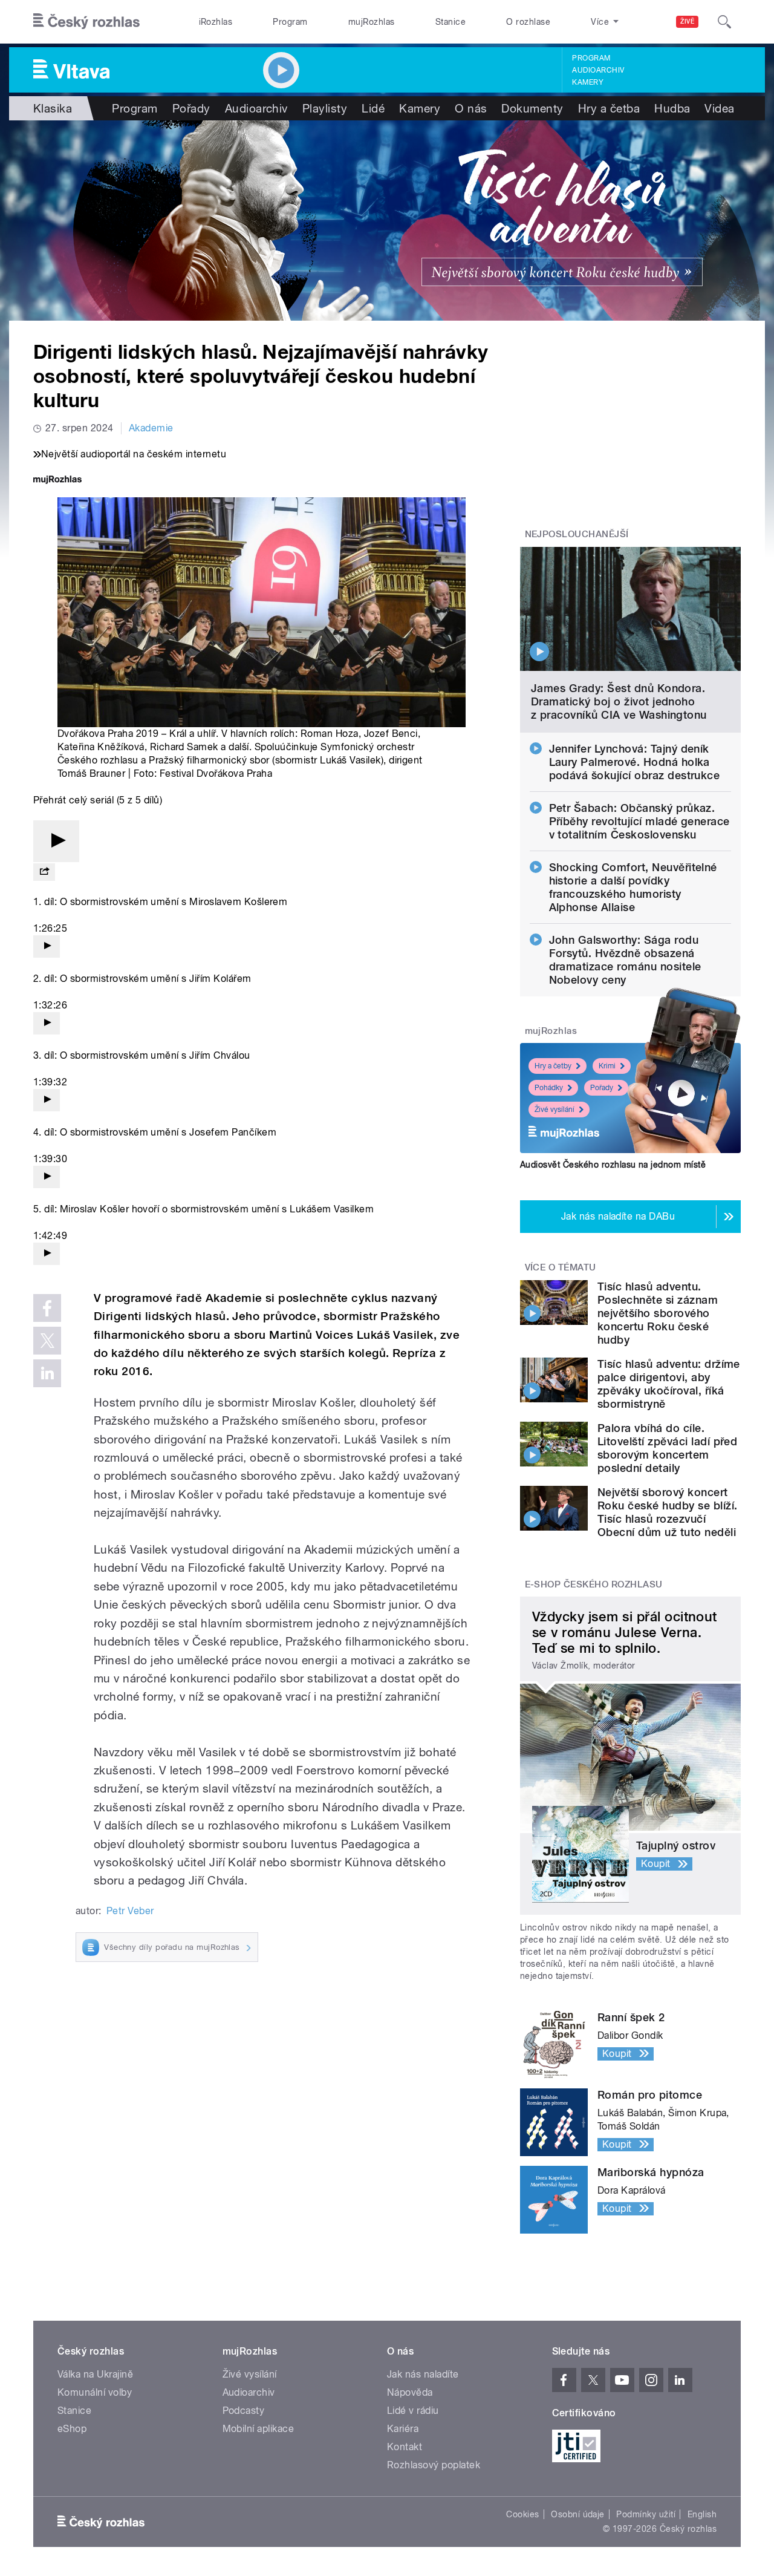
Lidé (373, 108)
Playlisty (325, 108)
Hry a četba (609, 108)
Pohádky (549, 1088)
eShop (72, 2429)
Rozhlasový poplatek (434, 2465)
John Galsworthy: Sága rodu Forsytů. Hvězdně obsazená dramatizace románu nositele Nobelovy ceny (625, 960)
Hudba (672, 108)
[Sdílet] (44, 872)
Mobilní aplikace (259, 2429)
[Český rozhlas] (86, 22)
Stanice (450, 22)
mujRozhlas (372, 22)
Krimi (607, 1066)
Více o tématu (561, 1267)
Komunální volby (95, 2392)
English (702, 2514)
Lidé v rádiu (413, 2411)
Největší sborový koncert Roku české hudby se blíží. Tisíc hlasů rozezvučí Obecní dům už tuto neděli (667, 1512)
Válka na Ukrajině (95, 2374)
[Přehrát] (56, 841)
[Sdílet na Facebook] (47, 1308)
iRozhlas (216, 22)
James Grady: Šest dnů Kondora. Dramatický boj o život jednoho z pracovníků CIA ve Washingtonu (619, 701)
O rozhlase (528, 22)
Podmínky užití (646, 2514)
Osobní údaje (578, 2514)
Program (290, 22)
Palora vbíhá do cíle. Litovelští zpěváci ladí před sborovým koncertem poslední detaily (667, 1448)
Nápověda (410, 2392)
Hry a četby (553, 1066)
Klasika (53, 108)
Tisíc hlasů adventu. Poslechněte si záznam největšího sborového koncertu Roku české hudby (658, 1313)
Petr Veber (130, 1911)
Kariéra (403, 2429)
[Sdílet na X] (47, 1341)
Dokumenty (532, 108)
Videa (719, 108)
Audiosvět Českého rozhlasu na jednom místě (613, 1165)
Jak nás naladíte (423, 2374)
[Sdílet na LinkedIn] (47, 1373)
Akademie (151, 428)
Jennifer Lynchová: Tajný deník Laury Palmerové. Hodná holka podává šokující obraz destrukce (635, 762)
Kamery (588, 82)
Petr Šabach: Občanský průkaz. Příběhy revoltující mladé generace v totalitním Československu (639, 821)
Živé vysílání (554, 1110)
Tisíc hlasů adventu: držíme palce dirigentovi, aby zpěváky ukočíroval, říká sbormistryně (669, 1384)
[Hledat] (724, 22)
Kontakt (405, 2447)
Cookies (522, 2514)
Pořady (191, 108)
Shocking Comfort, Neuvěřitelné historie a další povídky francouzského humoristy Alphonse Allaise (633, 887)
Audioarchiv (598, 70)
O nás (471, 108)
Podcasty (244, 2411)
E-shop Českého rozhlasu (594, 1584)
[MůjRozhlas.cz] (57, 481)
